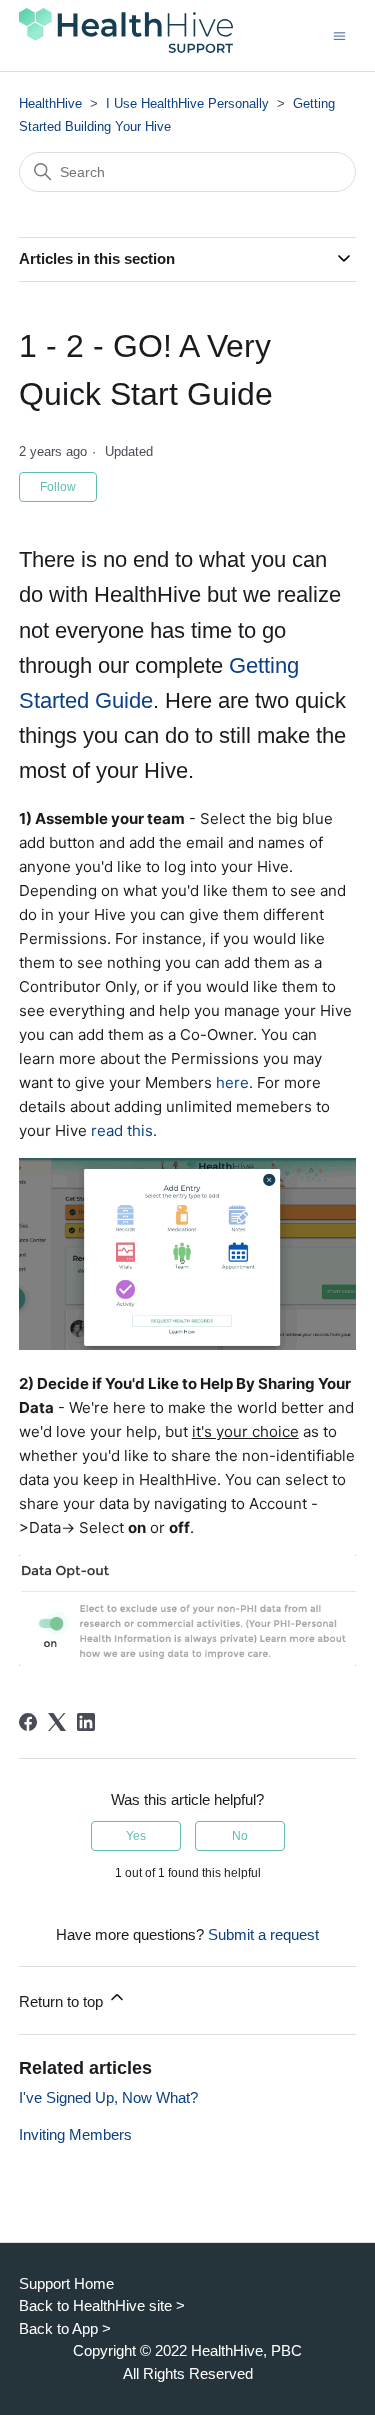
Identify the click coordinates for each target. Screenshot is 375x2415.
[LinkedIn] (86, 1722)
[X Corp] (57, 1722)
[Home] (126, 50)
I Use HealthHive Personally (187, 103)
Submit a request (263, 1934)
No (240, 1836)
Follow (58, 487)
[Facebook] (28, 1722)
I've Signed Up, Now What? (108, 2097)
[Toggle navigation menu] (339, 34)
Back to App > (65, 2328)
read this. (124, 1130)
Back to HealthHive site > (102, 2305)
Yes (136, 1836)
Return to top (63, 2001)
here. (234, 1082)
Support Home (66, 2283)
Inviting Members (75, 2134)
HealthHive (50, 103)
